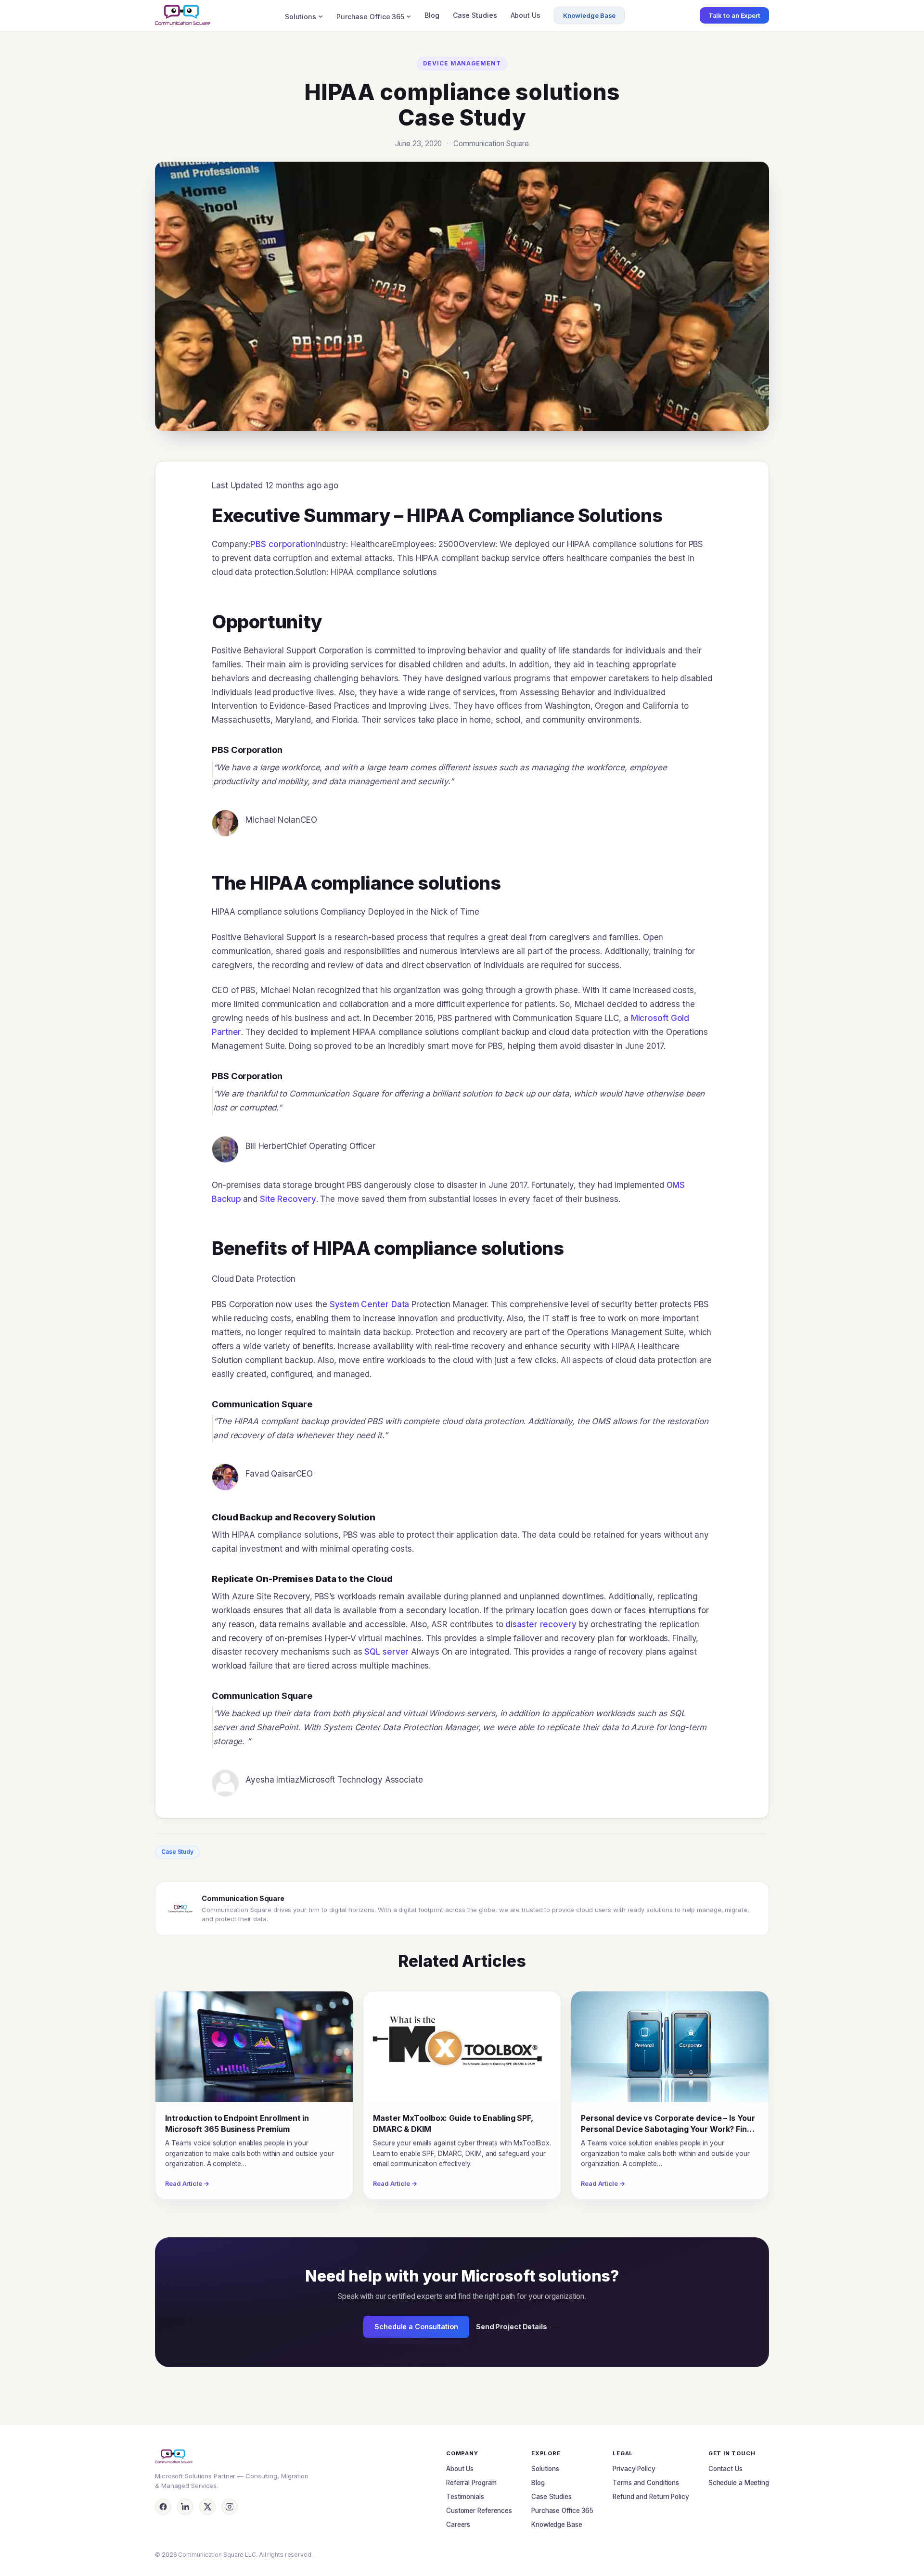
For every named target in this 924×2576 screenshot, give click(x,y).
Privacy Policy (634, 2469)
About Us (526, 15)
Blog (432, 15)
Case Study (177, 1852)
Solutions (301, 17)
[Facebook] (163, 2507)
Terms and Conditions (646, 2483)
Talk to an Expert (734, 15)
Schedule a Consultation (416, 2327)
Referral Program (471, 2483)
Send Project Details (512, 2327)
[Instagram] (230, 2507)
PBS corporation (283, 544)
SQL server (386, 1652)
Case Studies (475, 15)
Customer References (479, 2511)
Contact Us (725, 2469)
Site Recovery (288, 1199)
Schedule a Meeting (739, 2483)
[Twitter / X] (207, 2507)
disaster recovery (541, 1624)
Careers (458, 2525)
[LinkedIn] (185, 2507)
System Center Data (369, 1304)
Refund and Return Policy (651, 2497)
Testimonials (465, 2497)
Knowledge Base (590, 15)
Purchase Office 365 (370, 17)
